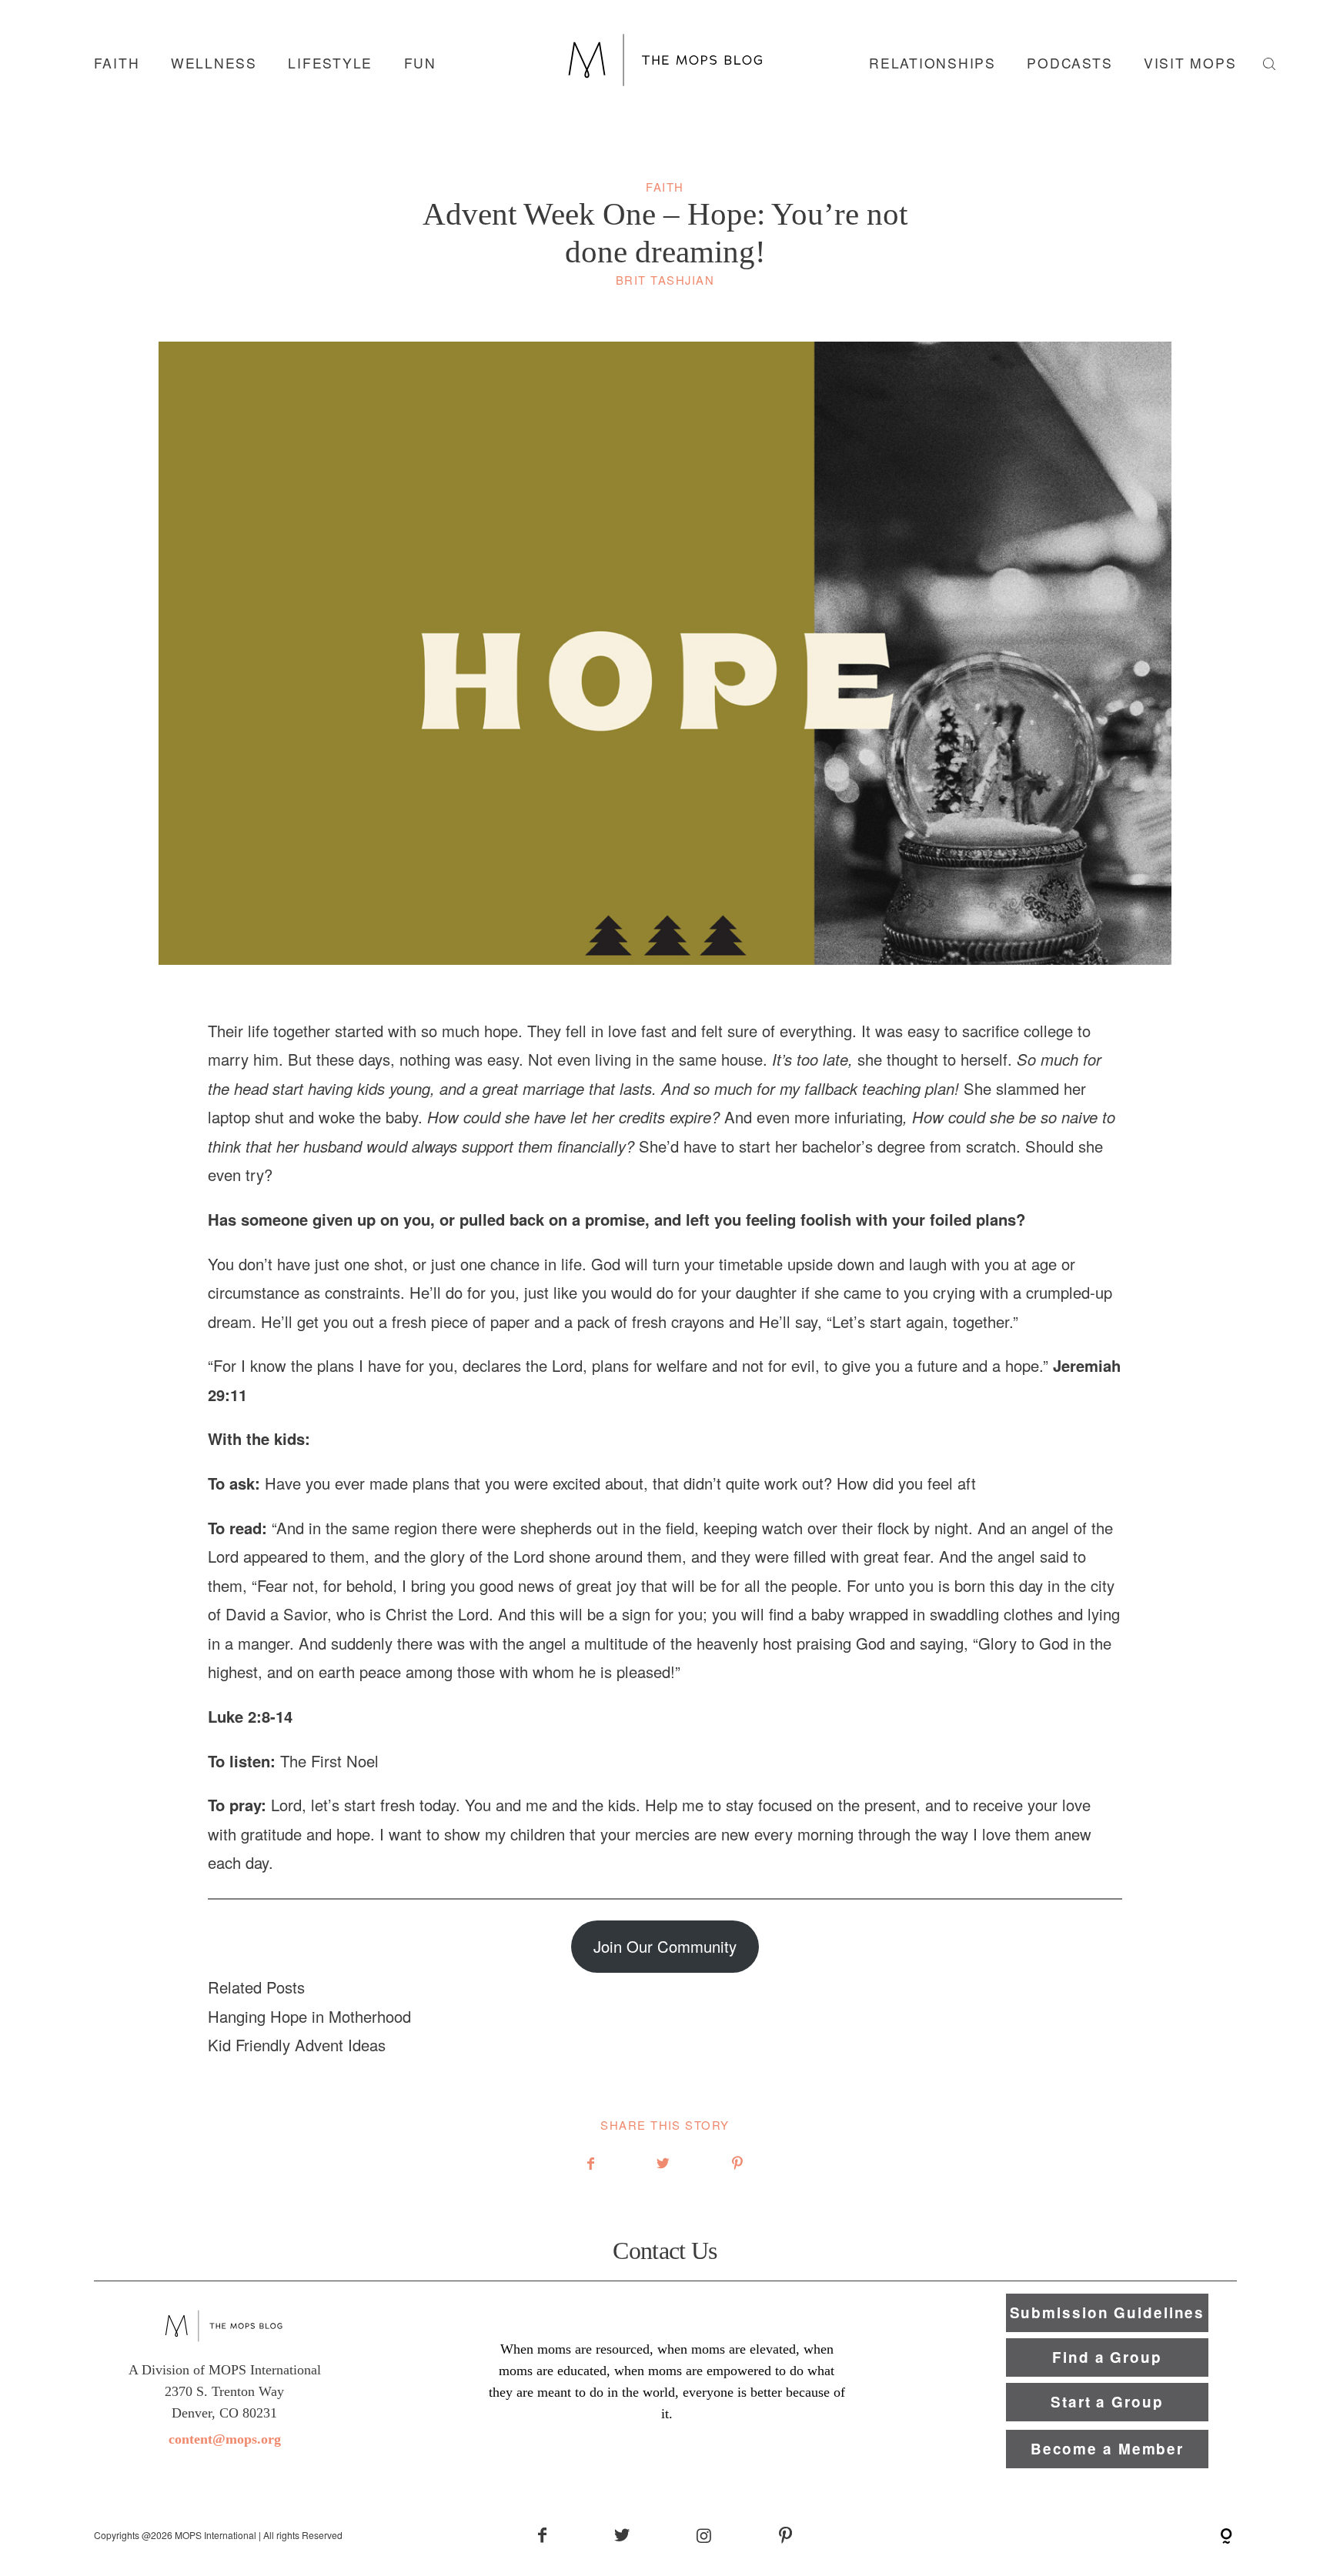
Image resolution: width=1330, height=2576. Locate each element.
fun (420, 63)
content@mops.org (225, 2439)
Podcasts (1069, 63)
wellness (214, 63)
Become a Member (1107, 2449)
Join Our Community (665, 1946)
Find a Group (1107, 2357)
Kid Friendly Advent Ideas (297, 2045)
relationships (932, 63)
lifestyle (330, 63)
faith (117, 63)
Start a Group (1107, 2402)
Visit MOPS (1190, 63)
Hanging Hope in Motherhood (309, 2016)
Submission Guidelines (1108, 2312)
